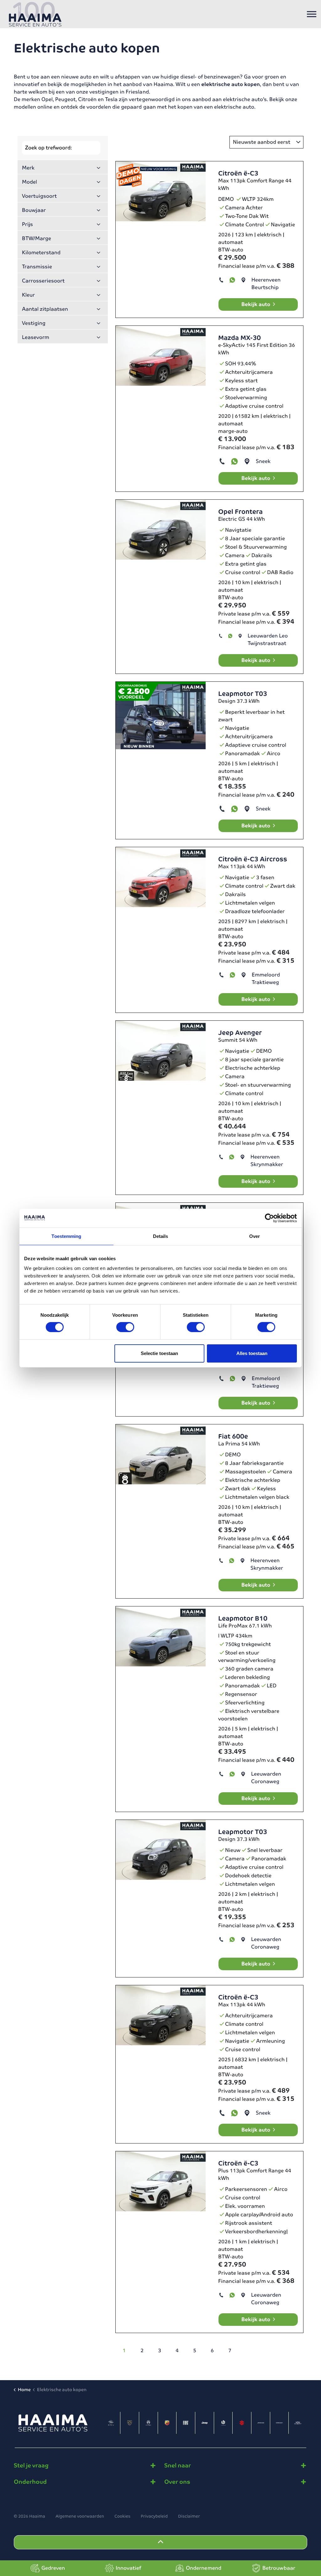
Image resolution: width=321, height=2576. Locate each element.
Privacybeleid (154, 2516)
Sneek (263, 461)
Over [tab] (255, 1236)
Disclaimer (189, 2516)
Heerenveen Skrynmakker (267, 1161)
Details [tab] (161, 1236)
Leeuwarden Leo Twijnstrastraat (268, 640)
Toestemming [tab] (66, 1236)
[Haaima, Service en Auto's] (35, 14)
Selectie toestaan (159, 1353)
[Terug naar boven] (160, 2542)
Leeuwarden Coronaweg (266, 1778)
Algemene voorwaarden (80, 2516)
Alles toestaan (252, 1353)
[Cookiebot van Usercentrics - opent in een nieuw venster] (269, 1218)
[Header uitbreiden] (312, 14)
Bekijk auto (256, 304)
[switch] (125, 1327)
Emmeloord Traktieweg (266, 979)
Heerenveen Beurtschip (266, 284)
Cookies (122, 2516)
